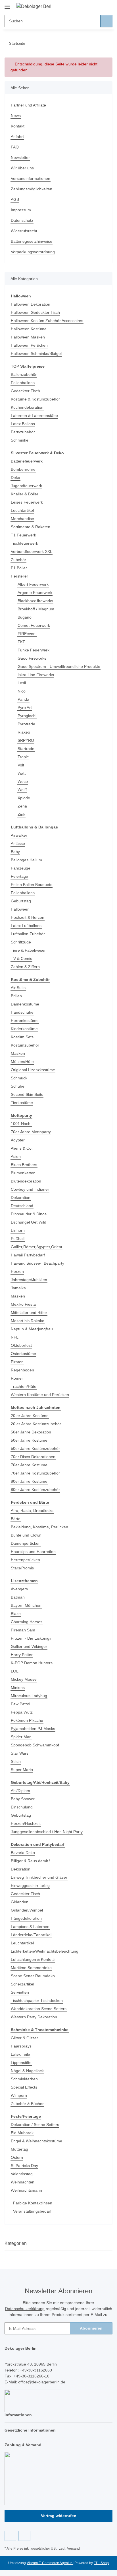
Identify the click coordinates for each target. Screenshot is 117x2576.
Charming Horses (27, 1622)
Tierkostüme (22, 1103)
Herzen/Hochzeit (26, 1823)
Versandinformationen (31, 178)
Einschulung (22, 1807)
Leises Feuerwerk (27, 502)
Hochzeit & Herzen (28, 917)
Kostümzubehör (25, 1045)
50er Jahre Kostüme (29, 1440)
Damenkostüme (25, 1004)
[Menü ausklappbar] (7, 5)
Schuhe (18, 1086)
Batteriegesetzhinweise (32, 241)
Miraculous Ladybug (29, 1696)
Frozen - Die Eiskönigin (32, 1638)
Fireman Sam (23, 1630)
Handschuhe (22, 1012)
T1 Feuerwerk (23, 535)
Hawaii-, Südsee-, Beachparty (37, 1263)
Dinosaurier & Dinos (29, 1214)
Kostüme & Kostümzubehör (35, 399)
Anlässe (18, 843)
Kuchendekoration (27, 407)
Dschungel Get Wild (29, 1222)
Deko (15, 478)
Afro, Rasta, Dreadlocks (32, 1510)
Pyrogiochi (27, 716)
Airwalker (19, 835)
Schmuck (19, 1078)
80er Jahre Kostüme (29, 1481)
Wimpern (19, 2095)
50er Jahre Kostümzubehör (35, 1448)
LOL (15, 1671)
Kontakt (18, 126)
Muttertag (19, 2149)
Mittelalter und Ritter (29, 1312)
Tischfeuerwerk (24, 543)
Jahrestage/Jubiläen (29, 1280)
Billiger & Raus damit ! (31, 1861)
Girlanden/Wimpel (27, 1910)
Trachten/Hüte (24, 1386)
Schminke (20, 440)
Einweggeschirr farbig (30, 1885)
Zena (22, 806)
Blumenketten (23, 1173)
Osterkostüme (23, 1354)
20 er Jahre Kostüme (30, 1416)
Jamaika (18, 1288)
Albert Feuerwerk (33, 584)
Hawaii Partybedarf (28, 1255)
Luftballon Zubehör (28, 934)
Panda (23, 699)
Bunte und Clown (26, 1535)
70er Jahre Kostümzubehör (35, 1473)
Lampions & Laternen (30, 1927)
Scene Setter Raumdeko (33, 1976)
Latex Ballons (23, 424)
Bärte (16, 1519)
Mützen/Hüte (22, 1062)
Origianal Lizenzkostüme (33, 1070)
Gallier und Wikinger (29, 1646)
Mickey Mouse (24, 1679)
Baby (15, 852)
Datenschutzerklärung (25, 2309)
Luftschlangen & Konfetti (33, 1959)
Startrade (26, 749)
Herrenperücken (25, 1560)
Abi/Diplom (20, 1791)
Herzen (17, 1271)
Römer (17, 1378)
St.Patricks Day (24, 2166)
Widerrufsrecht (24, 231)
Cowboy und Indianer (30, 1189)
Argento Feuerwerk (35, 593)
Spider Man (21, 1737)
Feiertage (19, 876)
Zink (21, 814)
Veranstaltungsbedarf (32, 2211)
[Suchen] (106, 21)
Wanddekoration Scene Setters (39, 2009)
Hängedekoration (26, 1918)
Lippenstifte (21, 2062)
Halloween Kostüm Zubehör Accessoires (47, 321)
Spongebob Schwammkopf (35, 1745)
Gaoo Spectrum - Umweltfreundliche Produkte (59, 666)
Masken (18, 1053)
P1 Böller (19, 568)
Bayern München (26, 1605)
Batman (18, 1597)
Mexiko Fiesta (23, 1304)
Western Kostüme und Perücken (40, 1395)
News (16, 116)
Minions (18, 1687)
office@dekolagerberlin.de (42, 2382)
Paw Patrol (20, 1704)
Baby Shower (23, 1799)
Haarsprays (21, 2046)
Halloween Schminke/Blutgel (36, 353)
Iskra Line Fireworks (36, 675)
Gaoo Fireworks (32, 658)
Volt (21, 765)
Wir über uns (22, 168)
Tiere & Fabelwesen (29, 950)
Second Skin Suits (27, 1094)
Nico (22, 691)
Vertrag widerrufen (59, 2516)
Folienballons (23, 383)
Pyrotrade (26, 724)
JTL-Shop (101, 2563)
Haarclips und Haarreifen (33, 1552)
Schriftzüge (21, 942)
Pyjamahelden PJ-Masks (33, 1729)
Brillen (16, 996)
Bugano (25, 617)
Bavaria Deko (23, 1853)
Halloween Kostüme (29, 329)
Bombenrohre (23, 469)
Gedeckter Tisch (25, 391)
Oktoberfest (21, 1345)
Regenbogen (22, 1370)
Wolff (22, 790)
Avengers (19, 1589)
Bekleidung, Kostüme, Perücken (39, 1527)
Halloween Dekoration (31, 304)
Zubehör (18, 560)
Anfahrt (17, 137)
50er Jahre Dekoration (31, 1432)
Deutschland (22, 1206)
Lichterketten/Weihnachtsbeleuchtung (45, 1951)
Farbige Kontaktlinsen (33, 2203)
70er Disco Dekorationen (33, 1457)
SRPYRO (26, 740)
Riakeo (24, 732)
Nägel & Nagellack (27, 2071)
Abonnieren (91, 2328)
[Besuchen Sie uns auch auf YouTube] (24, 2536)
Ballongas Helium (26, 860)
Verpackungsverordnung (33, 252)
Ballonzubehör (24, 374)
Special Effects (24, 2087)
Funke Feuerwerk (34, 650)
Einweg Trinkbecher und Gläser (39, 1877)
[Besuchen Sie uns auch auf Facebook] (10, 2536)
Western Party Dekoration (34, 2017)
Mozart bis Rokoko (28, 1321)
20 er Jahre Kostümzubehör (36, 1424)
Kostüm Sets (22, 1037)
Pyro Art (25, 708)
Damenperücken (26, 1543)
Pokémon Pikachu (27, 1720)
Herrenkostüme (25, 1020)
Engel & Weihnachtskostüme (36, 2141)
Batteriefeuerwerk (27, 461)
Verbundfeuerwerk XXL (32, 551)
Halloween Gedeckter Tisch (35, 312)
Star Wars (20, 1753)
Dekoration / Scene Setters (35, 2125)
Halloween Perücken (29, 345)
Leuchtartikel (22, 510)
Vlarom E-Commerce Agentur (50, 2563)
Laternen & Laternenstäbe (34, 416)
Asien (16, 1156)
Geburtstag (21, 901)
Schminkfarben (24, 2079)
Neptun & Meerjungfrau (32, 1329)
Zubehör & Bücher (27, 2104)
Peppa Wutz (22, 1712)
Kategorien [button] (16, 2243)
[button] (90, 6)
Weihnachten (23, 2182)
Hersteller (19, 576)
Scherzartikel (22, 1984)
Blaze (16, 1614)
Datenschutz (22, 220)
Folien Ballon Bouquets (32, 885)
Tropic (23, 757)
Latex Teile (20, 2054)
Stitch (16, 1761)
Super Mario (22, 1770)
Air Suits (18, 988)
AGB (15, 199)
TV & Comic (21, 958)
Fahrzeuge (21, 868)
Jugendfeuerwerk (26, 486)
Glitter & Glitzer (24, 2038)
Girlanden (20, 1902)
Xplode (24, 798)
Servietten (20, 1992)
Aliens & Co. (22, 1148)
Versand (73, 2549)
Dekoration (21, 1198)
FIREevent (27, 634)
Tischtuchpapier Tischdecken (37, 2000)
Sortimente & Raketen (31, 527)
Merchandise (22, 519)
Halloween (20, 909)
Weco (23, 781)
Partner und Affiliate (28, 105)
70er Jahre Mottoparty (31, 1132)
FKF (21, 642)
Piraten (17, 1362)
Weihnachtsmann (26, 2190)
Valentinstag (22, 2174)
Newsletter (20, 157)
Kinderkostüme (24, 1029)
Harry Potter (22, 1655)
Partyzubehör (23, 432)
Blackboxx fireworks (35, 601)
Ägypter (18, 1140)
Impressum (21, 210)
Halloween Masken (28, 337)
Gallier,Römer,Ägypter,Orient (36, 1247)
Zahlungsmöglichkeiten (32, 189)
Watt (22, 773)
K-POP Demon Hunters (32, 1663)
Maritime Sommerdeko (31, 1968)
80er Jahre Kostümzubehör (35, 1490)
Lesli (22, 683)
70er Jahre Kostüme (29, 1465)
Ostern (17, 2157)
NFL (15, 1337)
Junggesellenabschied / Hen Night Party (47, 1832)
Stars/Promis (22, 1568)
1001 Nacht (21, 1124)
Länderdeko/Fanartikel (31, 1935)
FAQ (15, 147)
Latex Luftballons (26, 926)
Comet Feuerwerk (34, 625)
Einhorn (18, 1230)
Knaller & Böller (25, 494)
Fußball (18, 1239)
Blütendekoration (26, 1181)
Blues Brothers (24, 1165)
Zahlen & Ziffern (25, 967)
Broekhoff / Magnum (36, 609)
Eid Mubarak (22, 2133)
